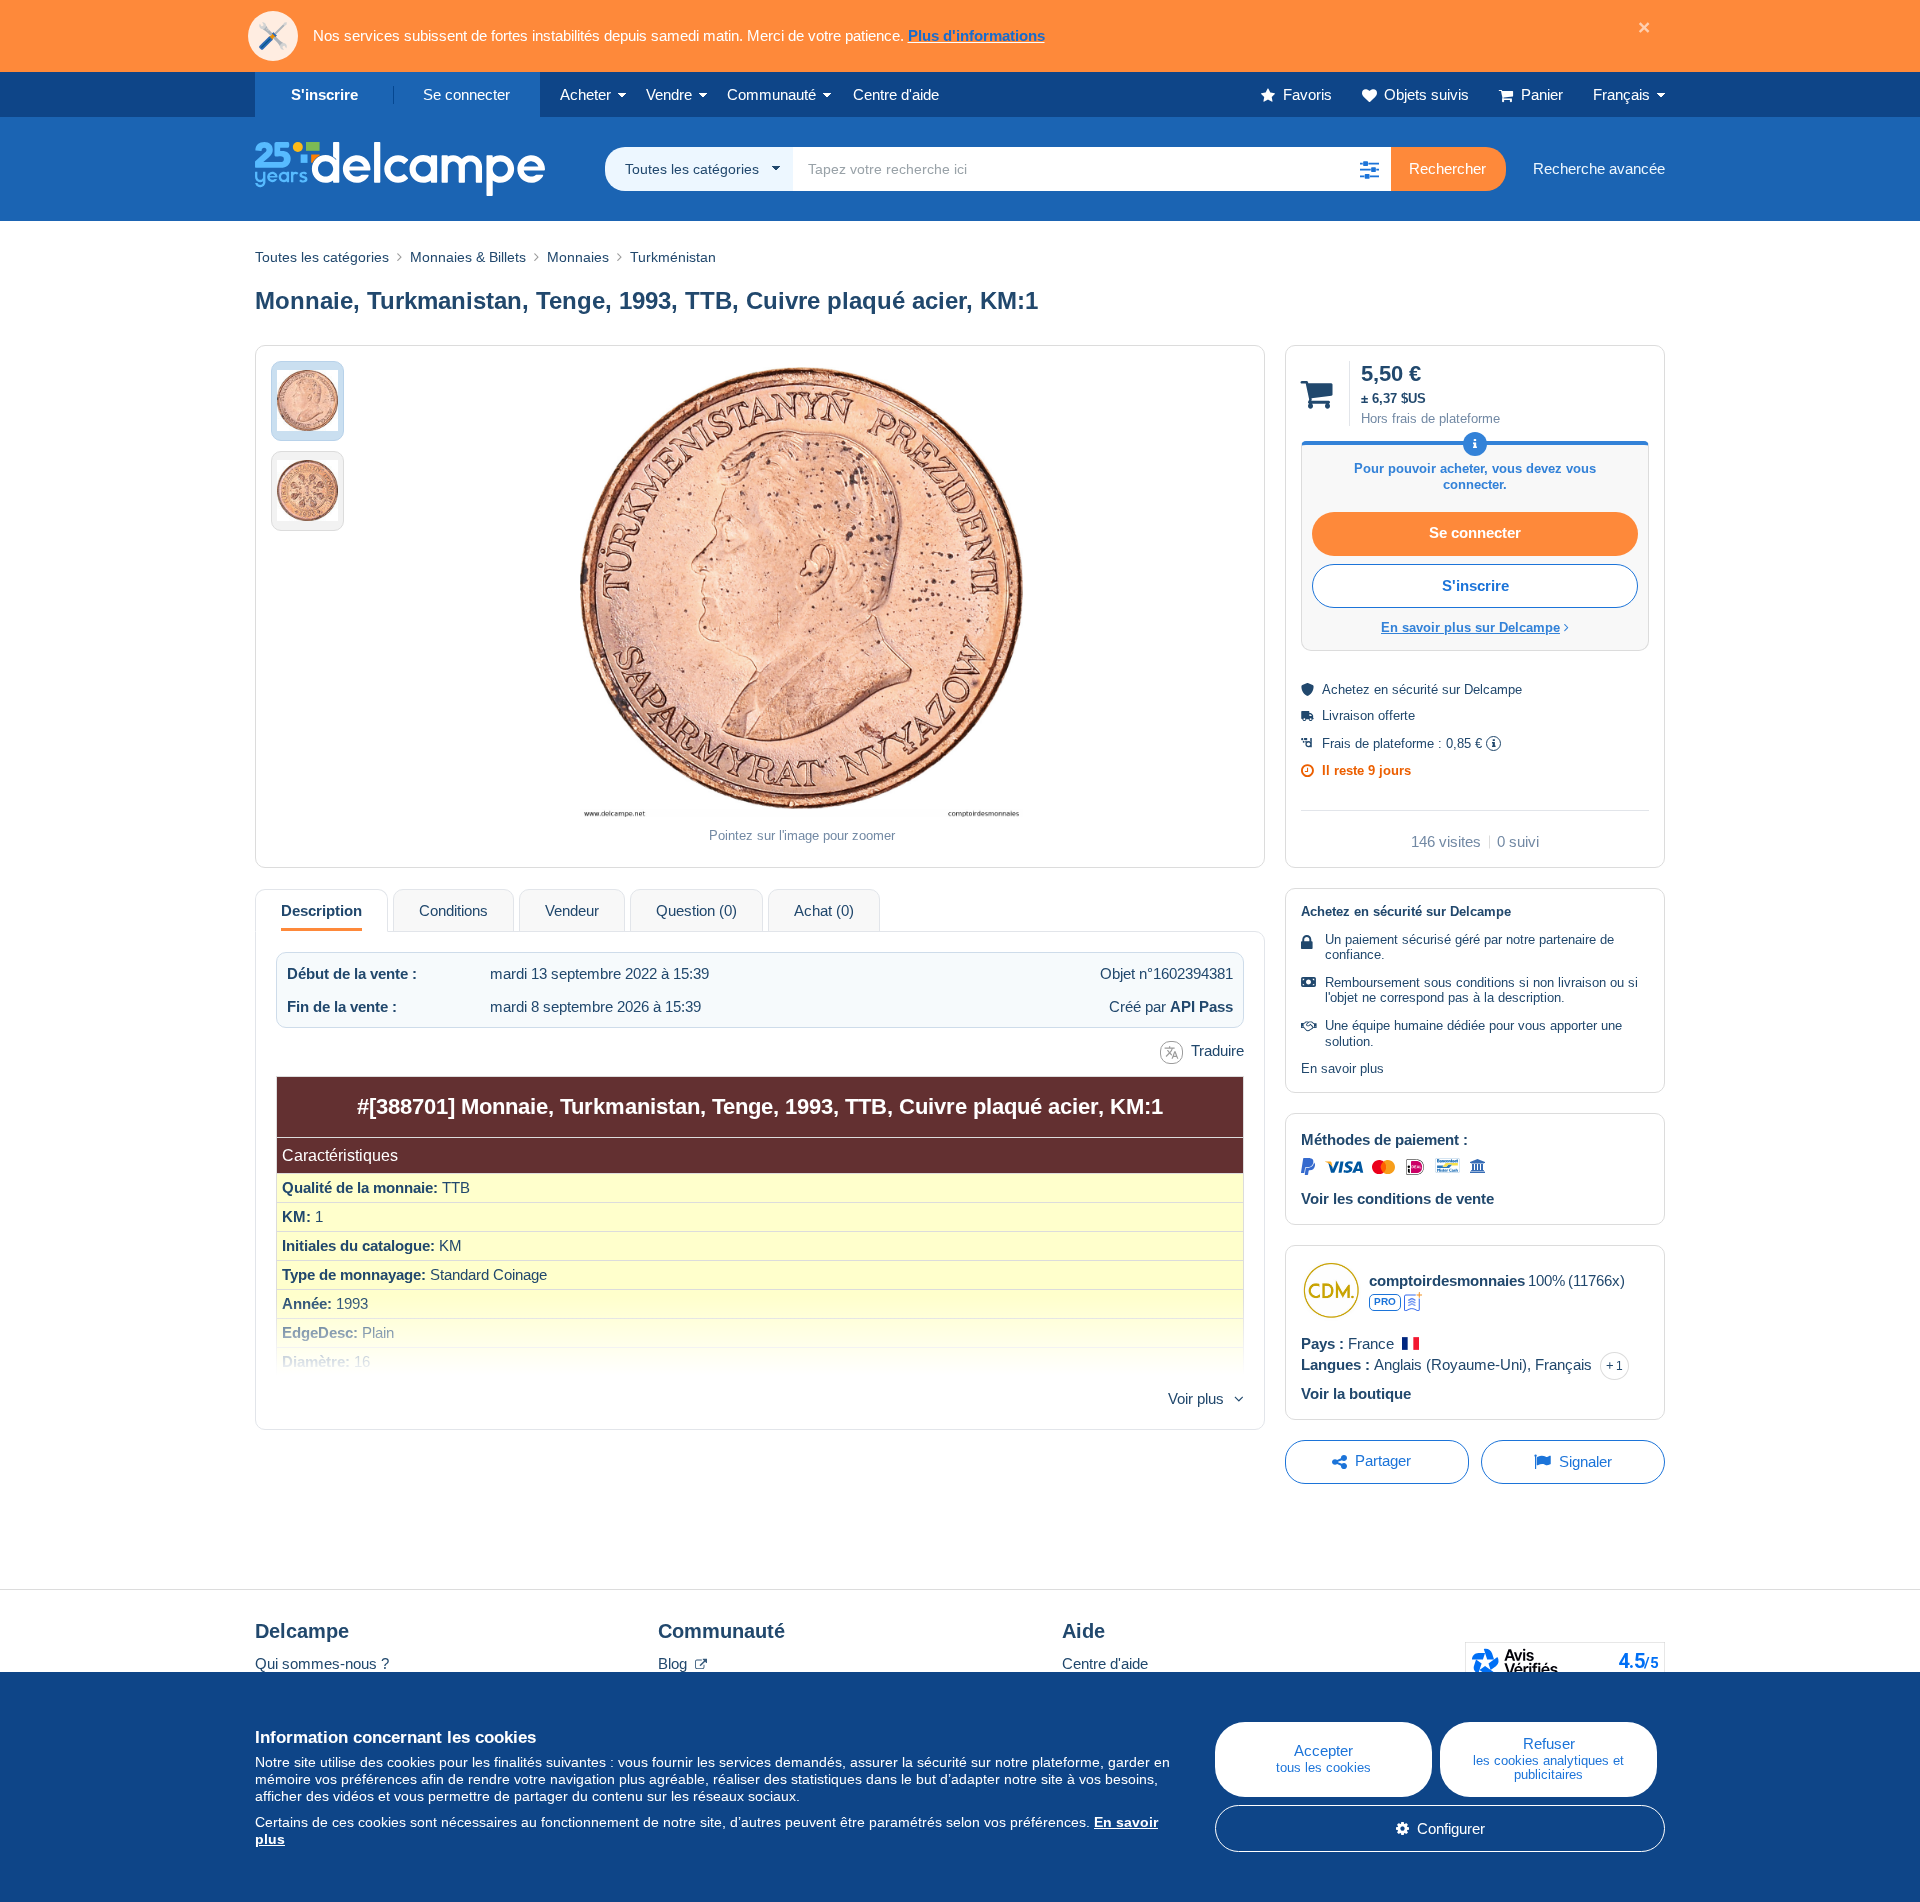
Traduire (1217, 1050)
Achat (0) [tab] (824, 910)
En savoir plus (1342, 1068)
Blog (674, 1663)
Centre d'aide (1105, 1663)
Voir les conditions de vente (1397, 1198)
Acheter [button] (585, 94)
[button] (1369, 169)
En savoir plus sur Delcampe (1470, 627)
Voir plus (1196, 1398)
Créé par (1171, 1006)
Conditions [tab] (453, 910)
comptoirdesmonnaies (1447, 1280)
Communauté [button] (771, 94)
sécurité (1415, 689)
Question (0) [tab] (696, 910)
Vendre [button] (669, 94)
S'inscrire (324, 94)
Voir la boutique (1356, 1393)
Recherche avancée (1599, 168)
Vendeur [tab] (572, 910)
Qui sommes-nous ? (322, 1663)
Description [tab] (321, 910)
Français (1621, 94)
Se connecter (466, 94)
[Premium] (1413, 1302)
